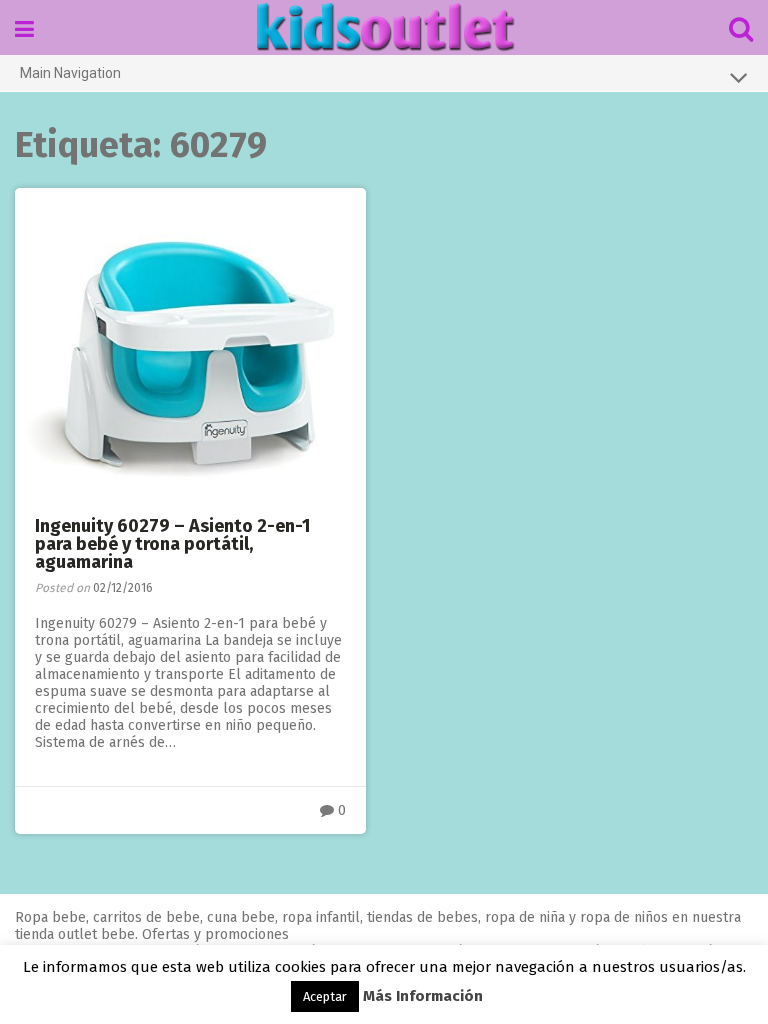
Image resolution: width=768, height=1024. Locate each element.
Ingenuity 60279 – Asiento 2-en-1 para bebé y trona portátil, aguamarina (172, 544)
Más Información (423, 996)
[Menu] (24, 29)
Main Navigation (70, 73)
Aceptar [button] (325, 996)
